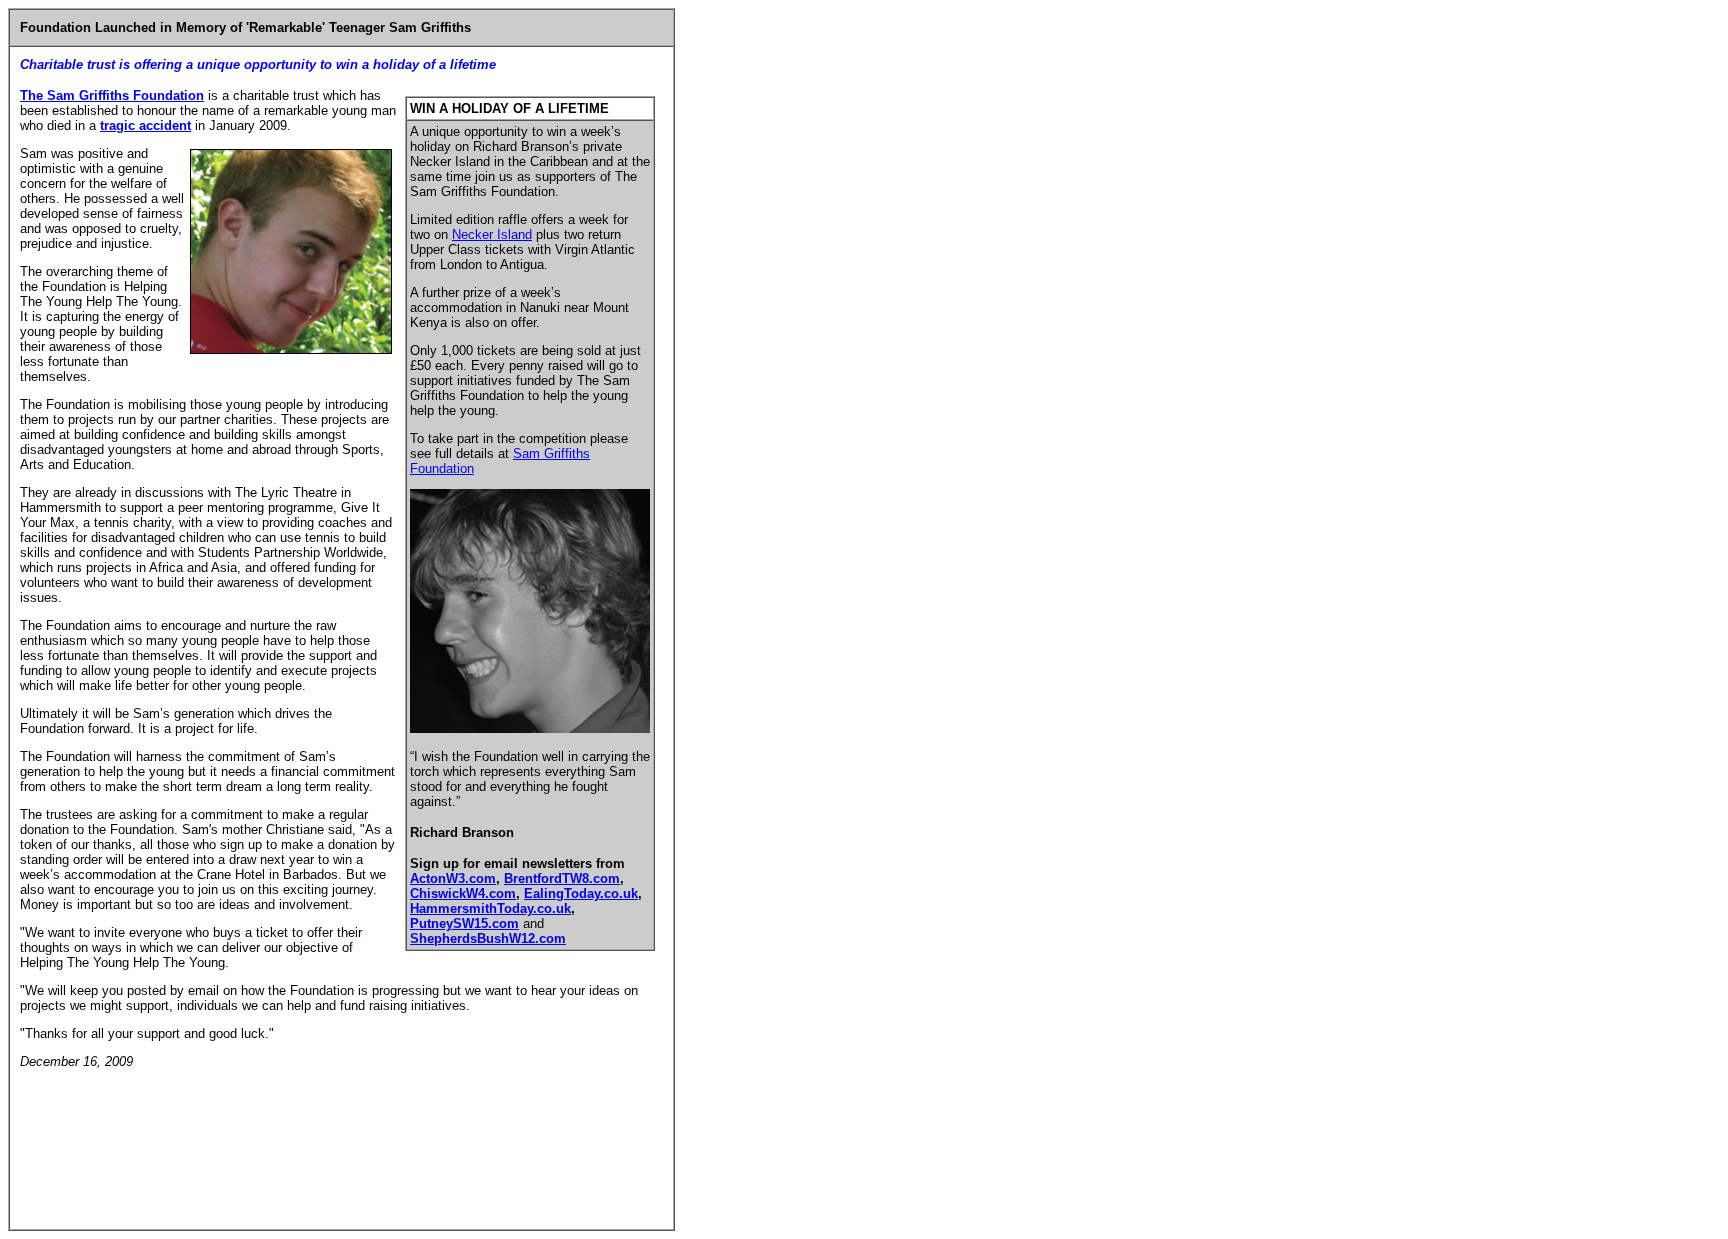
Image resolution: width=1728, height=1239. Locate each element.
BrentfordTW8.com (562, 878)
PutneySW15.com (464, 923)
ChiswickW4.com (463, 893)
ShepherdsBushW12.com (488, 938)
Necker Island (492, 234)
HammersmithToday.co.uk (490, 908)
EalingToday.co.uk (581, 893)
